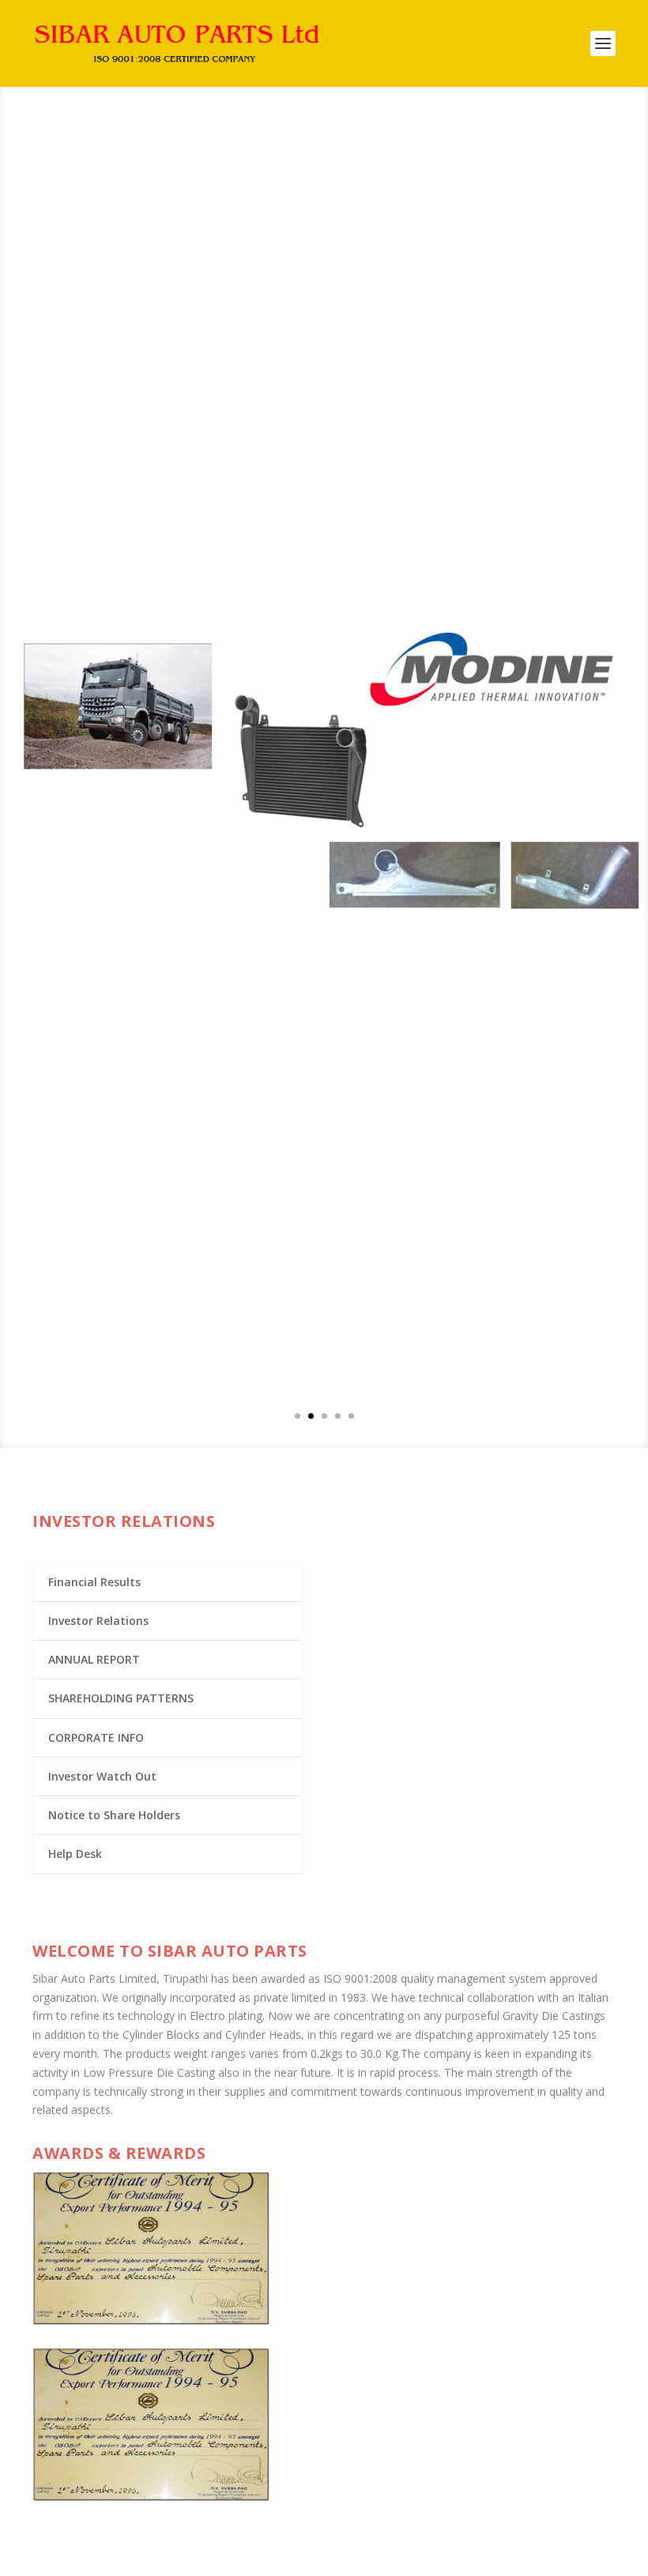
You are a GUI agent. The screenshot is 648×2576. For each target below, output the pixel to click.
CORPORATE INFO (96, 1737)
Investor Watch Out (102, 1776)
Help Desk (75, 1854)
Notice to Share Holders (114, 1815)
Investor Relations (98, 1621)
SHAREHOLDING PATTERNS (121, 1698)
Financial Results (94, 1582)
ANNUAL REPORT (94, 1659)
